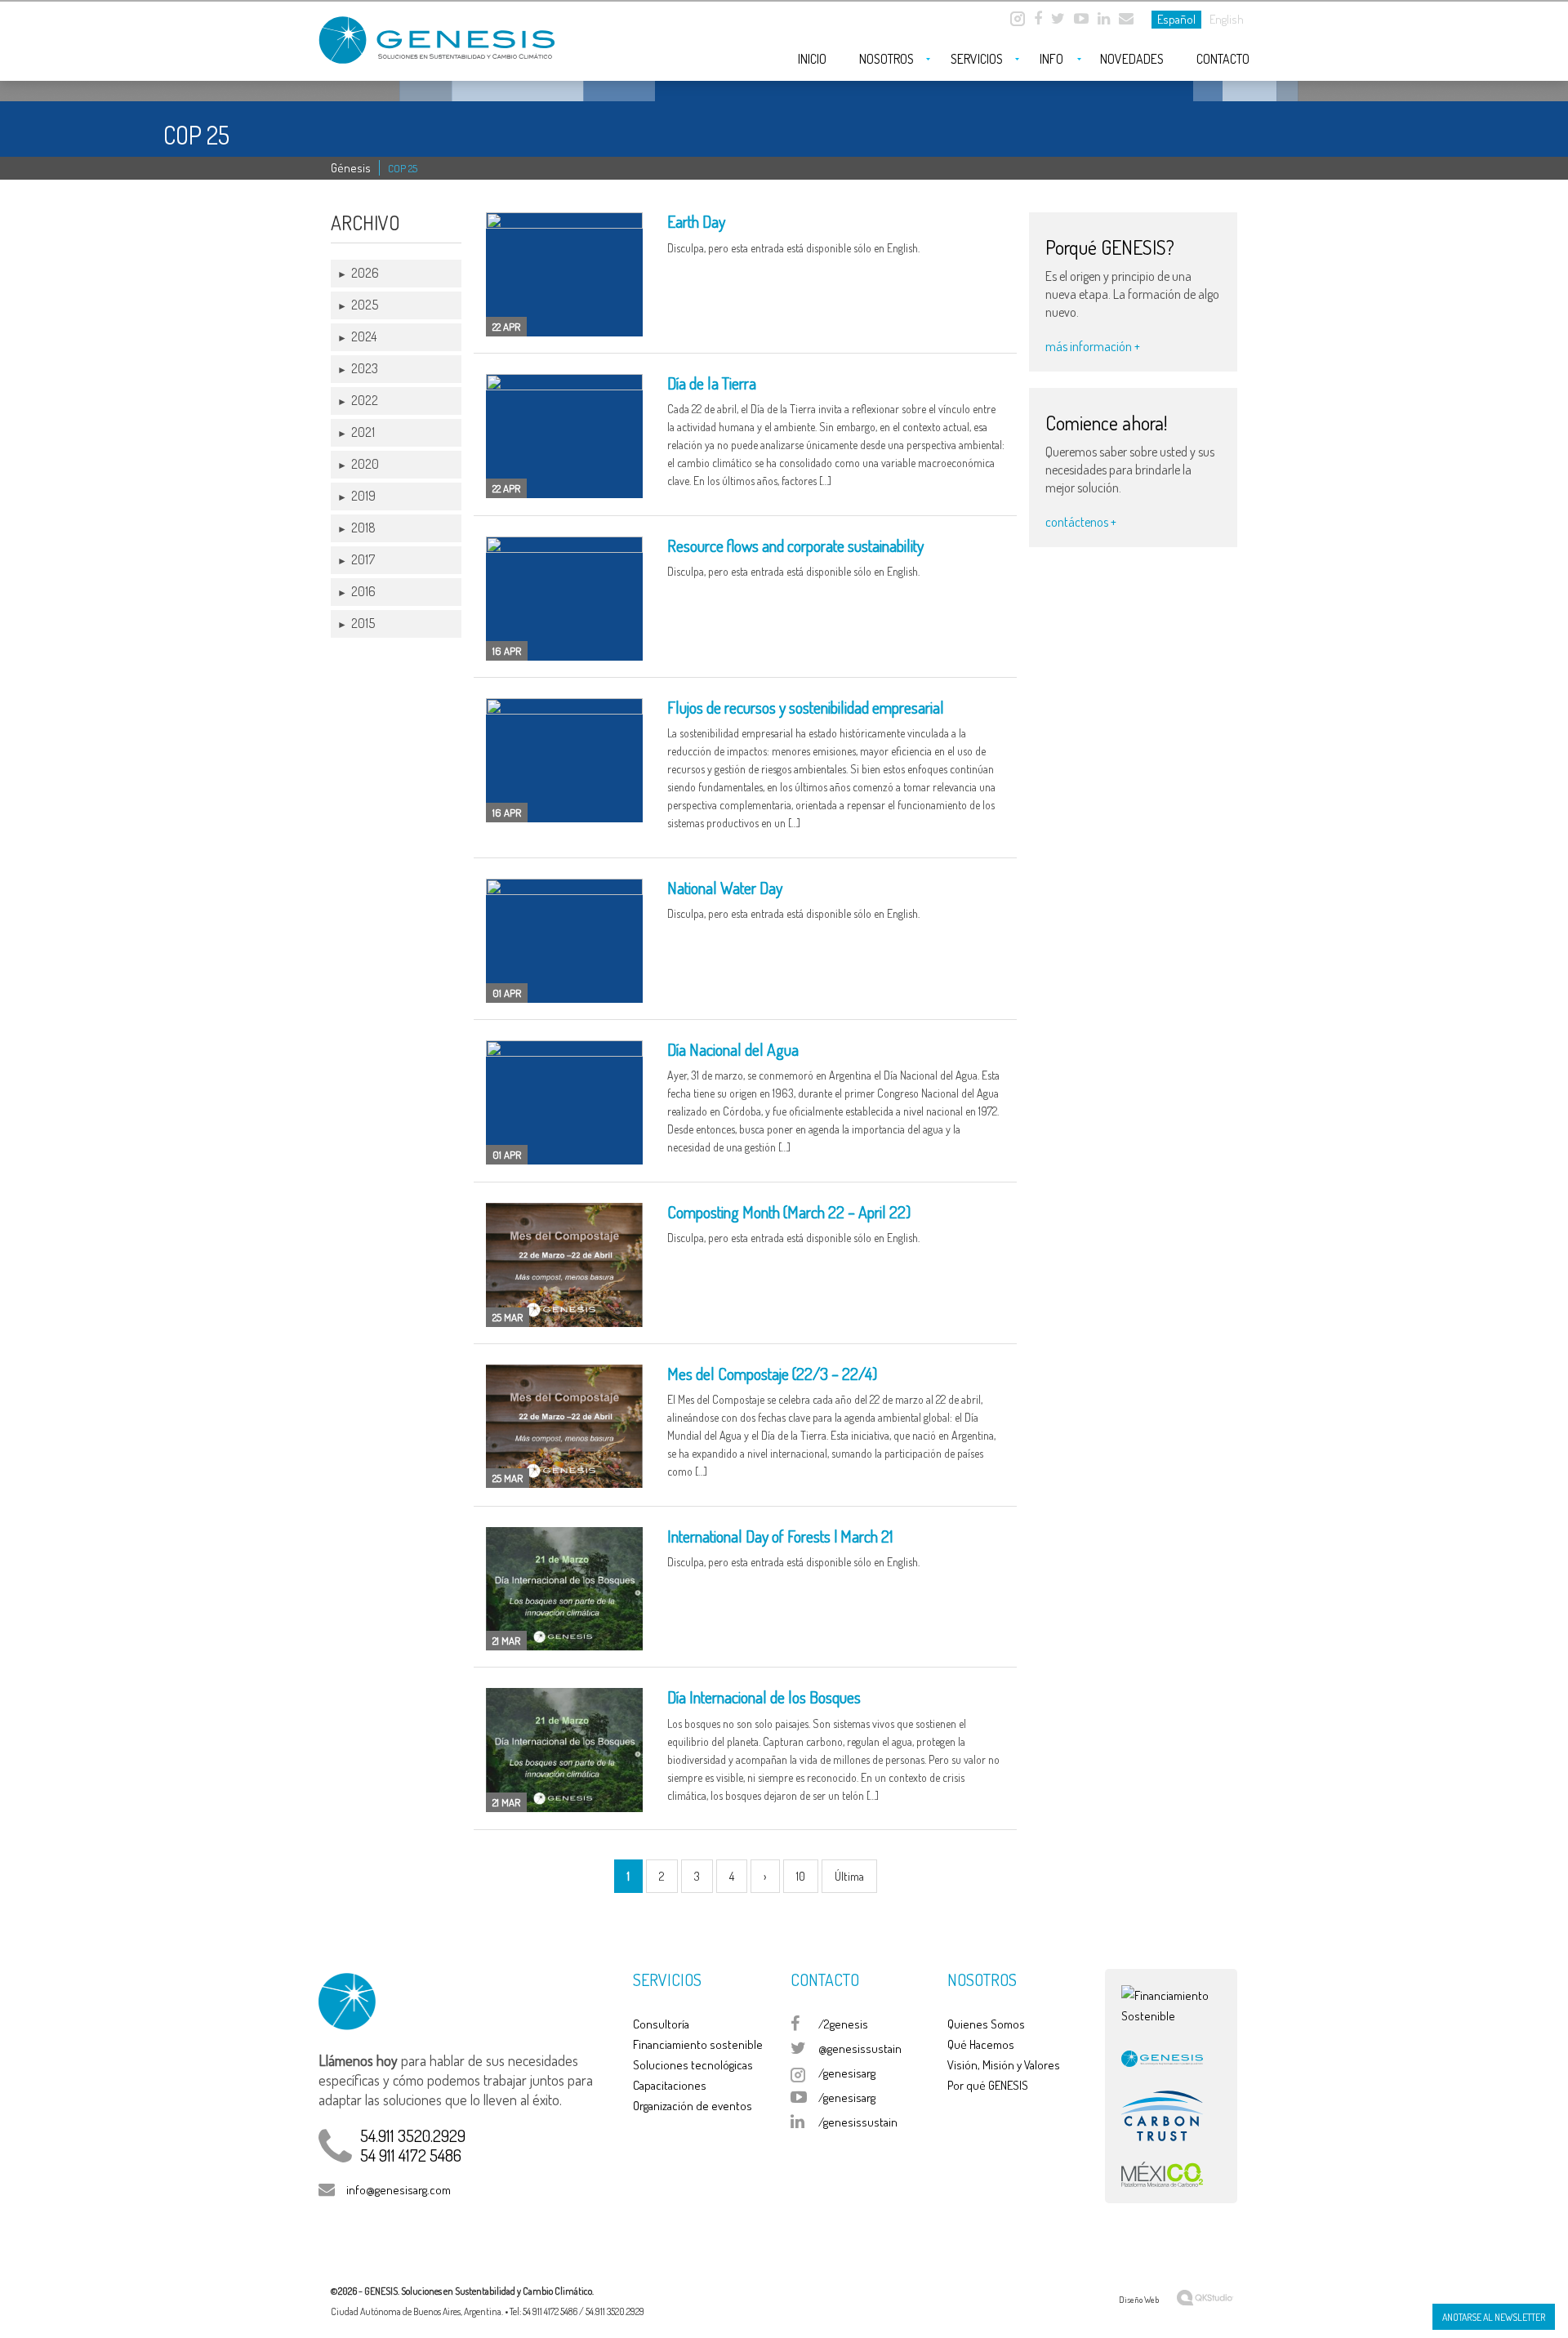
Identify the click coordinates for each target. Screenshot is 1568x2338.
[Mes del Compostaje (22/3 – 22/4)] (564, 1427)
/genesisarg (847, 2073)
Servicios (977, 59)
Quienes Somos (986, 2024)
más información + (1093, 346)
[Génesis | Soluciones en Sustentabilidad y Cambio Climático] (441, 34)
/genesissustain (858, 2122)
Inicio (812, 59)
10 (801, 1876)
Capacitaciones (670, 2085)
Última (849, 1876)
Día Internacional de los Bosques (764, 1697)
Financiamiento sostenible (698, 2044)
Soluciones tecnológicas (693, 2065)
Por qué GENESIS (988, 2085)
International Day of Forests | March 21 (780, 1536)
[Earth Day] (564, 274)
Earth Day (696, 221)
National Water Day (725, 888)
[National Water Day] (564, 941)
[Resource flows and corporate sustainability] (564, 599)
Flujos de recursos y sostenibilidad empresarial (806, 707)
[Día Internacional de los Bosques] (564, 1750)
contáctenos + (1081, 522)
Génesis (351, 168)
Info (1051, 59)
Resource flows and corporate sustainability (795, 546)
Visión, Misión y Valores (1004, 2065)
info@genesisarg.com (399, 2190)
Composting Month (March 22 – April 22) (789, 1212)
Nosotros (886, 59)
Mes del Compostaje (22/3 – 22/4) (772, 1374)
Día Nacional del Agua (733, 1049)
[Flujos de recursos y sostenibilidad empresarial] (564, 760)
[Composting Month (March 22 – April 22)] (564, 1265)
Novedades (1132, 59)
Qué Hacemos (981, 2044)
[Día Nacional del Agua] (564, 1102)
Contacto (1223, 59)
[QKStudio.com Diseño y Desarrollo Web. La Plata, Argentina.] (1205, 2296)
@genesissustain (860, 2049)
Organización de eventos (693, 2106)
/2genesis (843, 2024)
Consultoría (661, 2024)
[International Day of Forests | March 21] (564, 1589)
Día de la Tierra (712, 383)
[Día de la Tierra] (564, 436)
